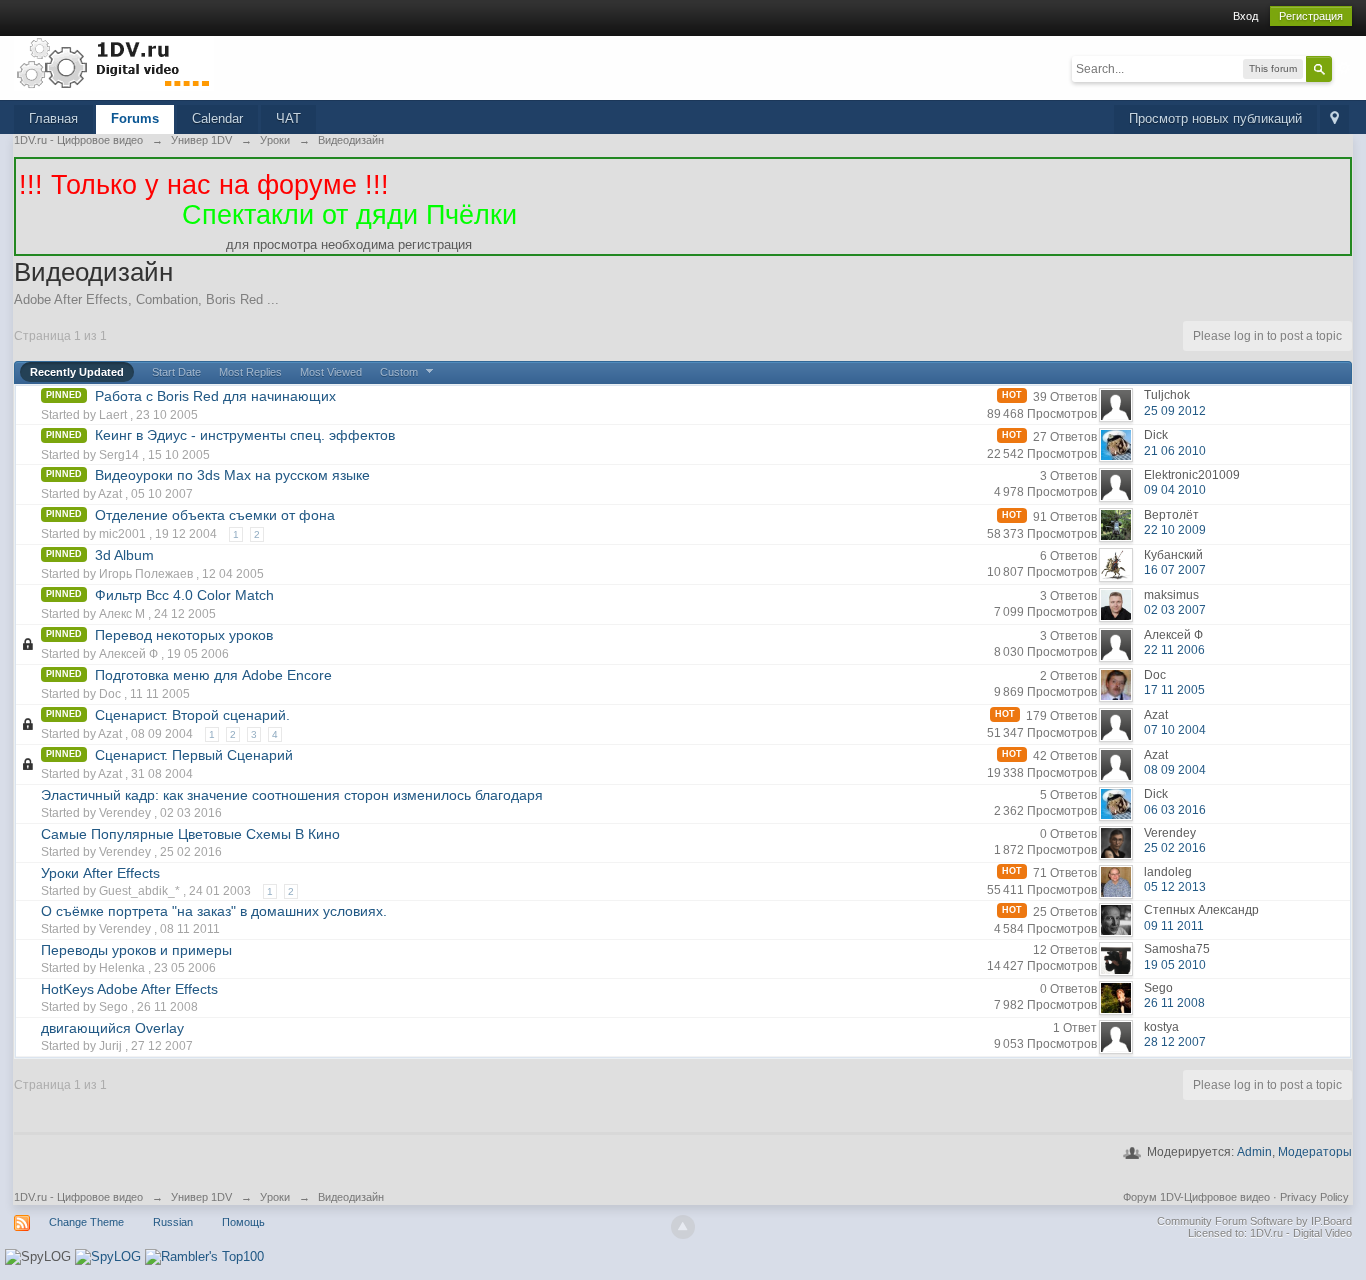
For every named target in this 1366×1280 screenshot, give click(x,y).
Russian (173, 1222)
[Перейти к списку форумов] (114, 62)
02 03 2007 (1175, 610)
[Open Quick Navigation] (1334, 119)
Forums (135, 118)
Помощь (243, 1222)
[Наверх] (683, 1227)
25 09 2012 (1175, 411)
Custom (400, 372)
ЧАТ (288, 118)
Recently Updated (77, 372)
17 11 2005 (1174, 690)
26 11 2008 (1174, 1003)
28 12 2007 (1175, 1042)
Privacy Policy (1314, 1197)
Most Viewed (331, 372)
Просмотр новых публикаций (1215, 118)
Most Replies (250, 372)
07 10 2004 (1175, 730)
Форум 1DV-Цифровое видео (1196, 1197)
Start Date (176, 372)
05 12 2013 (1175, 887)
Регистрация (1311, 16)
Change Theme (86, 1222)
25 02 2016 (1175, 848)
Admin (1254, 1152)
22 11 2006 (1174, 650)
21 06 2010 (1175, 451)
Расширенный (1344, 68)
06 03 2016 (1175, 810)
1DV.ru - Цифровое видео (78, 1197)
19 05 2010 (1175, 965)
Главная (53, 118)
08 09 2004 (1175, 770)
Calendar (217, 118)
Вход (1245, 16)
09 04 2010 (1175, 490)
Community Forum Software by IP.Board (1254, 1221)
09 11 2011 (1174, 926)
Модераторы (1315, 1152)
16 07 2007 (1175, 570)
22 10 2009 (1175, 530)
